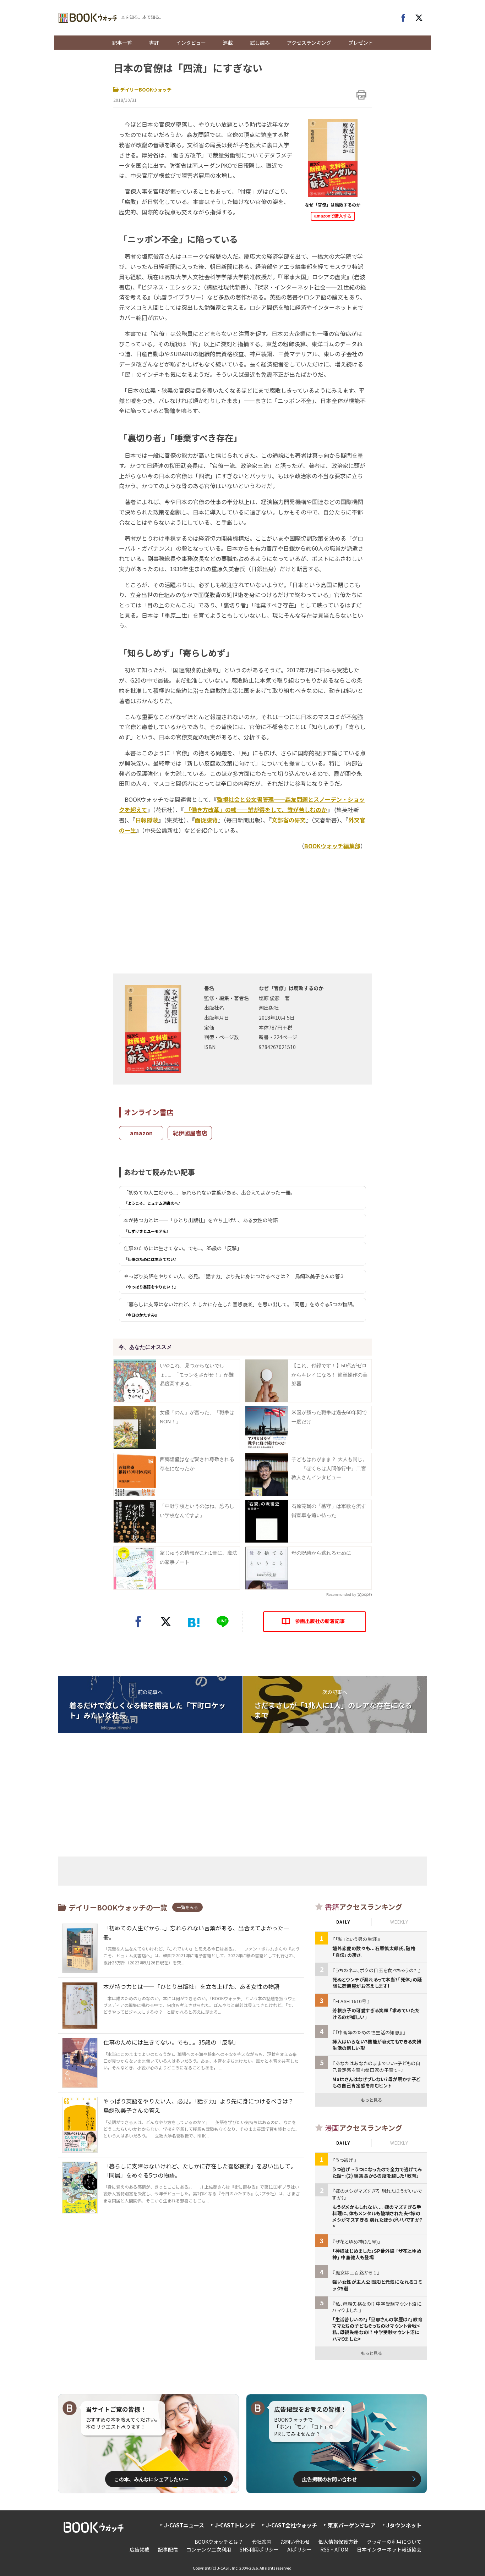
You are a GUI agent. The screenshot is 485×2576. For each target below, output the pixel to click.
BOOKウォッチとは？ (219, 2542)
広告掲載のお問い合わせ (329, 2479)
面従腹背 (206, 820)
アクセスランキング (309, 43)
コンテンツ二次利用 (209, 2549)
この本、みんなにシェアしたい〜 (151, 2479)
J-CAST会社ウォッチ (291, 2525)
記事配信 (168, 2549)
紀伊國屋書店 (190, 1133)
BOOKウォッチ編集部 (332, 846)
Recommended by (341, 1595)
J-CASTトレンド (235, 2525)
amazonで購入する (333, 216)
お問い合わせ (295, 2542)
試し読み (260, 43)
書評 (154, 43)
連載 (228, 43)
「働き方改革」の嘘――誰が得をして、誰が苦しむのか (255, 810)
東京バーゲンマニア (352, 2525)
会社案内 (262, 2542)
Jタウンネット (404, 2525)
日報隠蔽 (147, 820)
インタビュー (191, 43)
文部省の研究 (289, 820)
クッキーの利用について (394, 2542)
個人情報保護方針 (338, 2542)
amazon (141, 1133)
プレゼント (361, 43)
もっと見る (371, 2100)
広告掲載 (140, 2549)
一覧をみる (187, 1907)
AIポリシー (299, 2549)
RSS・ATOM (334, 2549)
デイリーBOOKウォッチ (146, 90)
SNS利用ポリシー (259, 2549)
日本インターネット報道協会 (389, 2549)
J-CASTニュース (184, 2525)
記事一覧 (122, 43)
